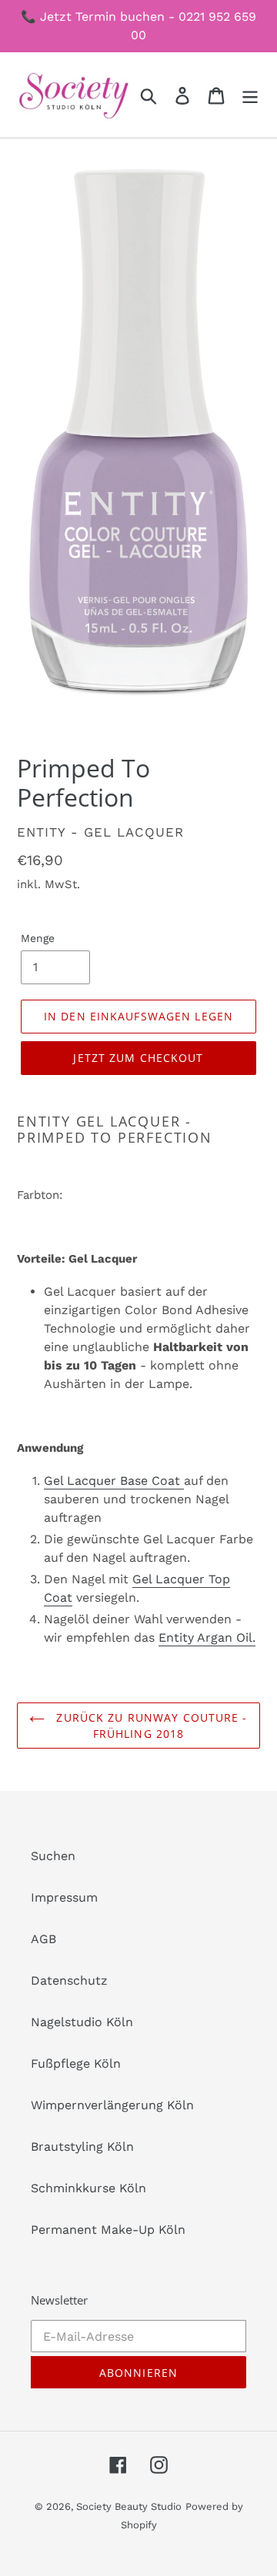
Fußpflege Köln (76, 2063)
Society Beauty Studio (129, 2506)
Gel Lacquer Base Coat (114, 1481)
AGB (43, 1939)
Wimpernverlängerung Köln (112, 2105)
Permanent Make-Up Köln (108, 2230)
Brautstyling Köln (82, 2147)
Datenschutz (69, 1980)
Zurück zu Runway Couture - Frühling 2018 (150, 1726)
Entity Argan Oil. (207, 1637)
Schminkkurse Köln (88, 2188)
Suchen (53, 1856)
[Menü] (250, 95)
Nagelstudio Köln (82, 2022)
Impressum (64, 1897)
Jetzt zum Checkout (138, 1058)
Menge (38, 938)
